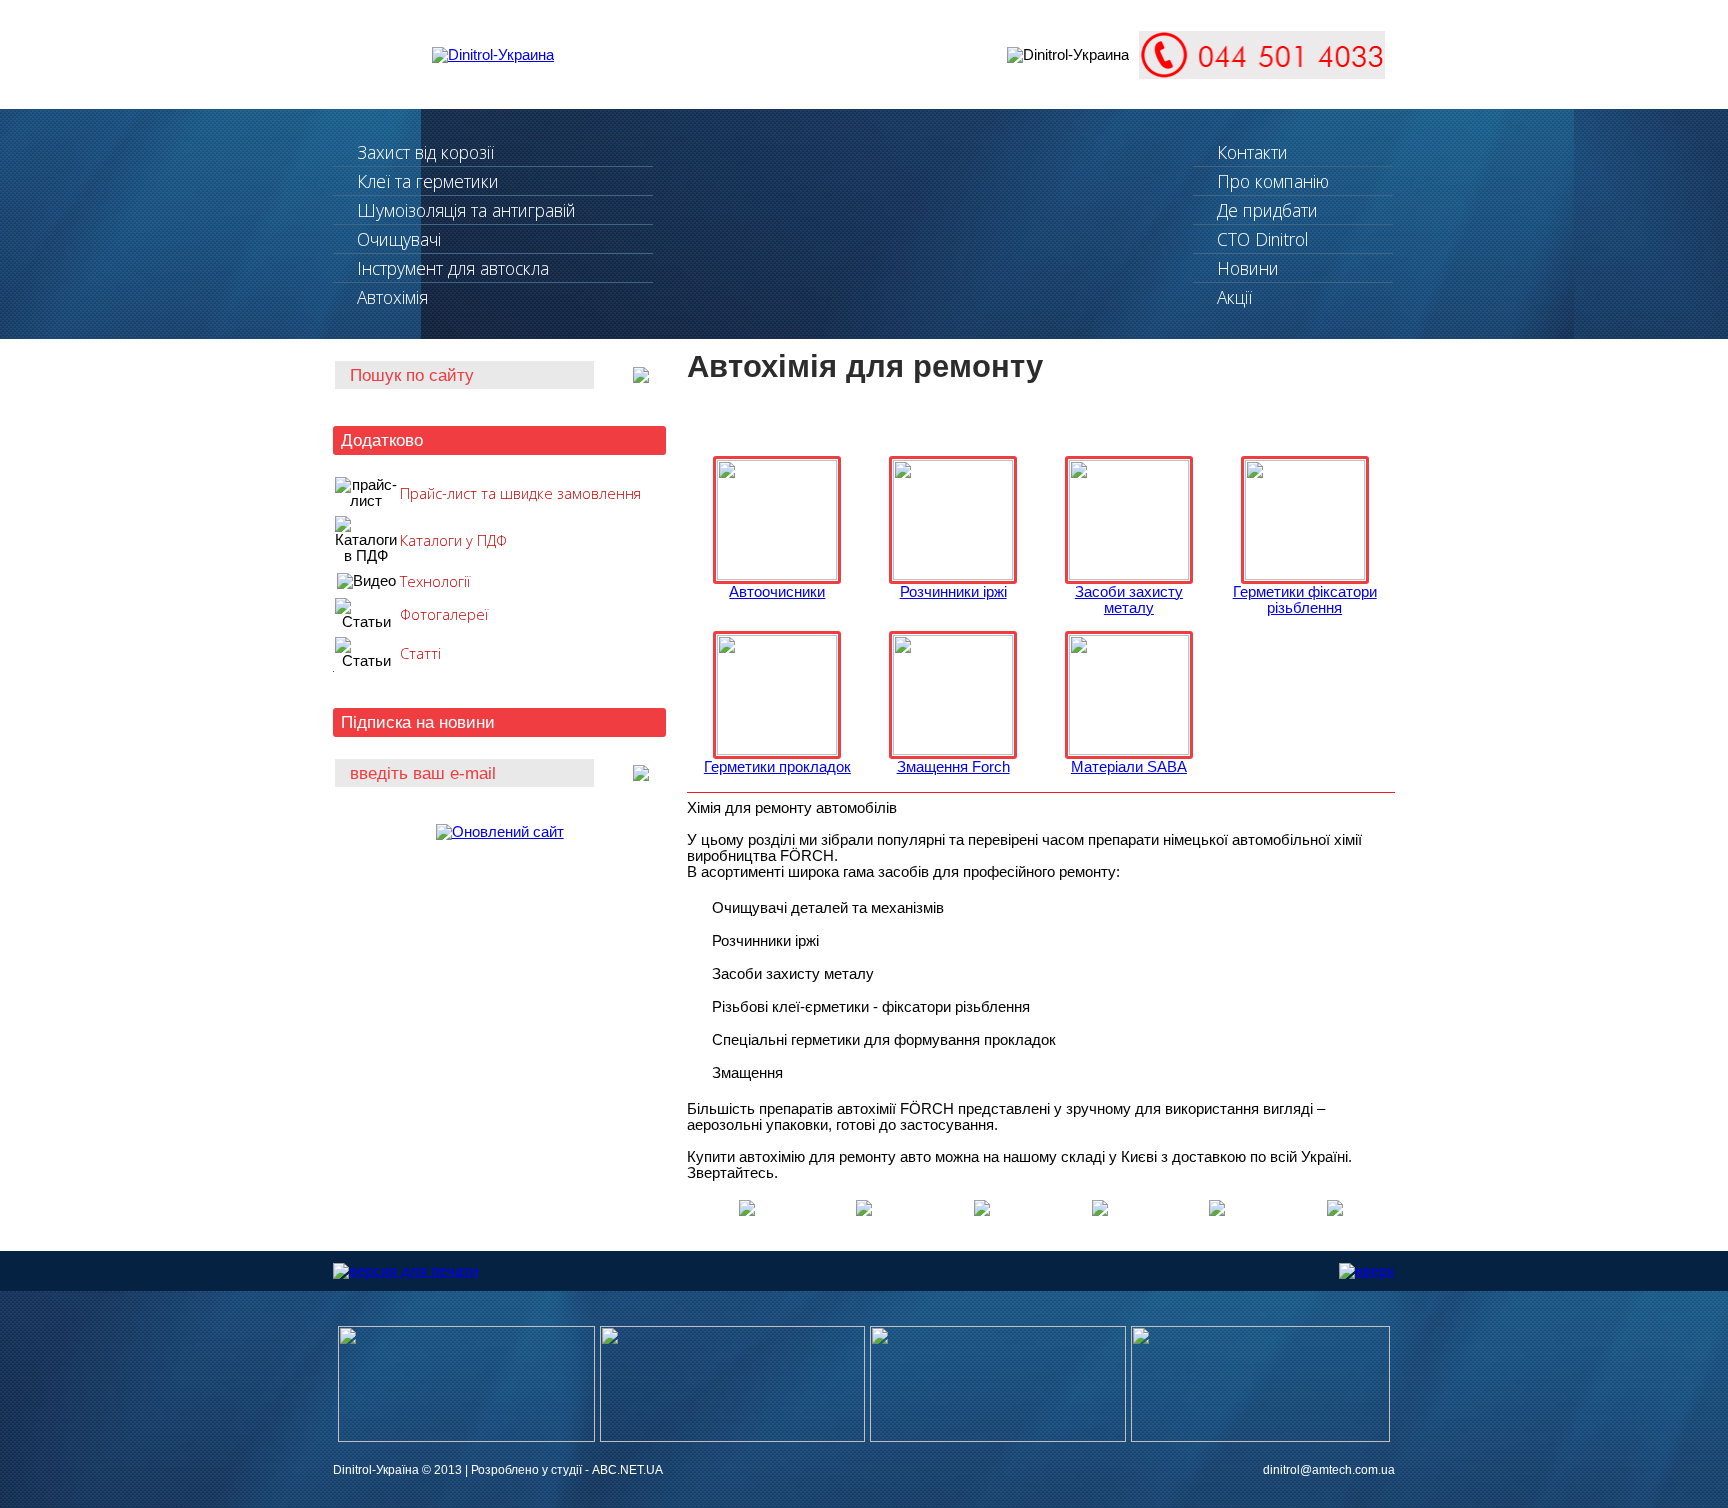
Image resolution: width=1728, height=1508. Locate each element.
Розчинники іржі (953, 592)
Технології (435, 581)
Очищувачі (399, 239)
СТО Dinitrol (1262, 239)
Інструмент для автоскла (453, 268)
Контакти (1252, 152)
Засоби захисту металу (1129, 600)
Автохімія (392, 297)
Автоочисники (777, 592)
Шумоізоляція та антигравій (466, 210)
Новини (1248, 268)
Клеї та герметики (428, 181)
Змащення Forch (953, 767)
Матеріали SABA (1129, 767)
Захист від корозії (425, 152)
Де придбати (1267, 210)
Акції (1234, 297)
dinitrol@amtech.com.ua (1329, 1470)
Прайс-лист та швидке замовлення (520, 493)
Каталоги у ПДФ (453, 540)
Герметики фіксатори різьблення (1305, 600)
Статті (420, 653)
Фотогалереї (444, 614)
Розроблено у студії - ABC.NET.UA (567, 1470)
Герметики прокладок (777, 767)
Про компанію (1273, 181)
